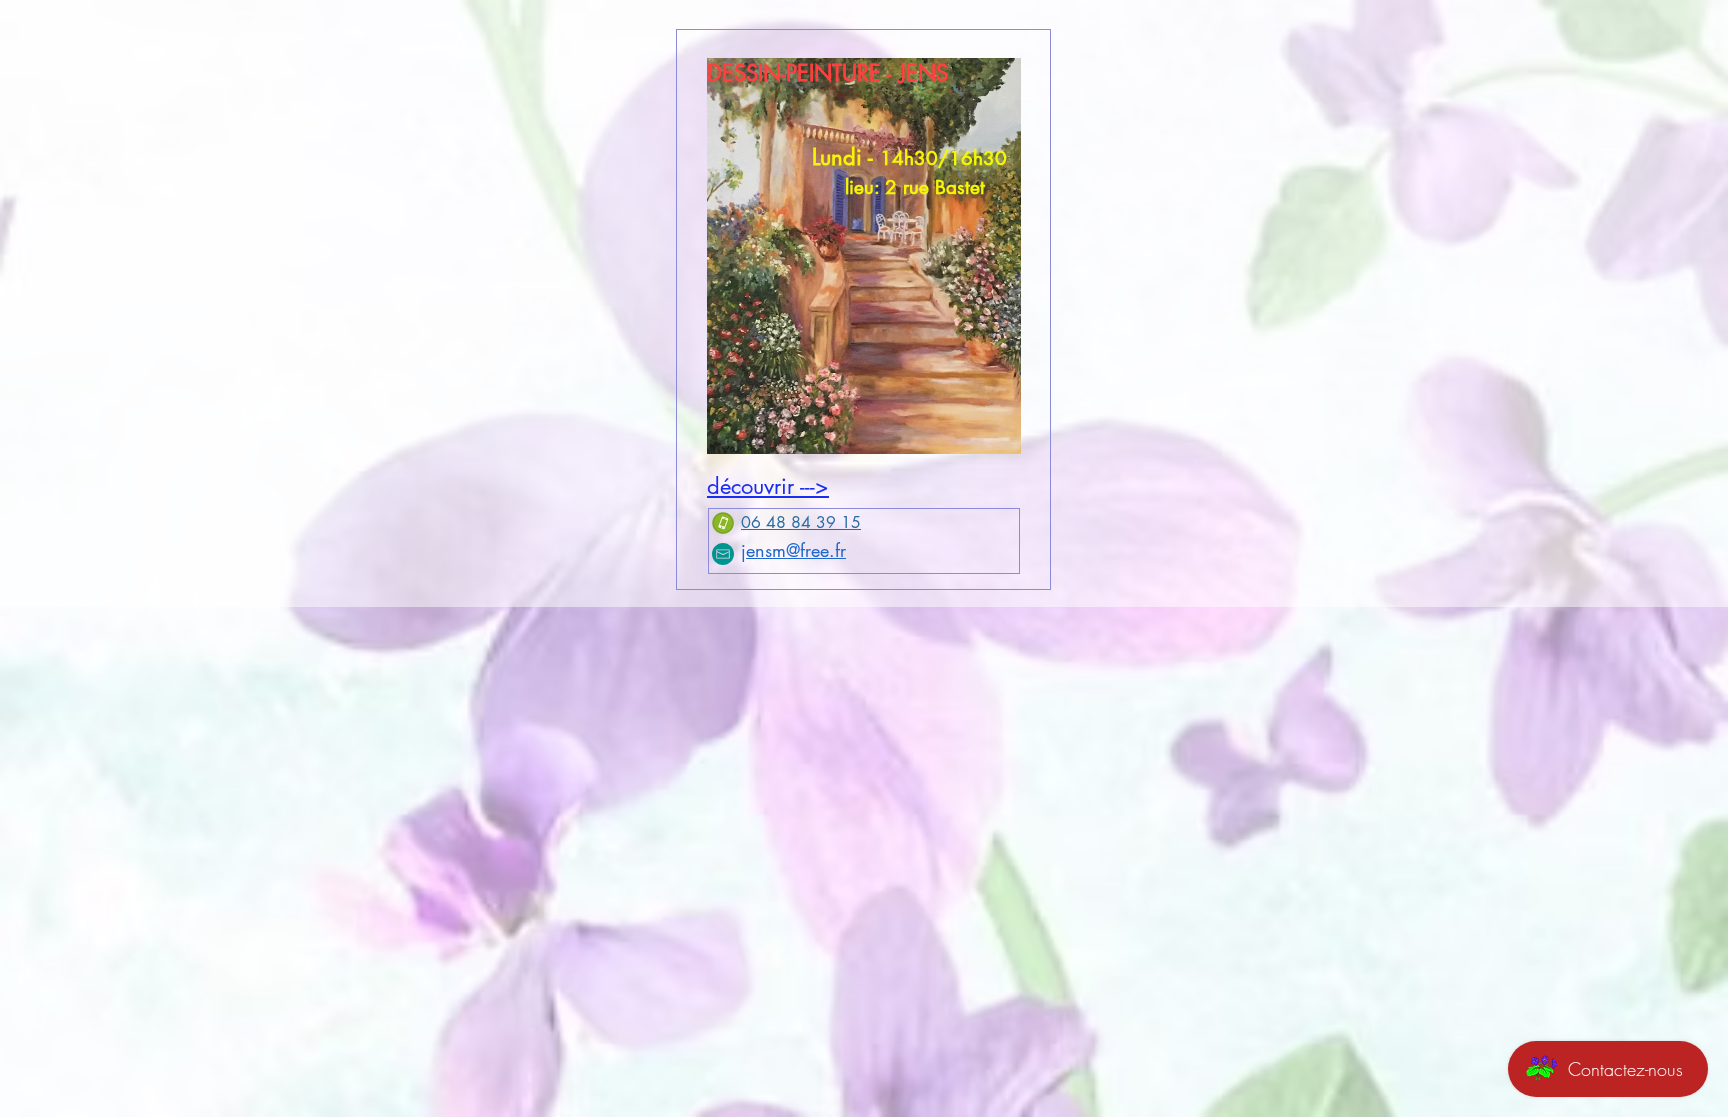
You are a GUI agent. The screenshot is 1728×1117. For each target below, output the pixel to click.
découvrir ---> (768, 486)
